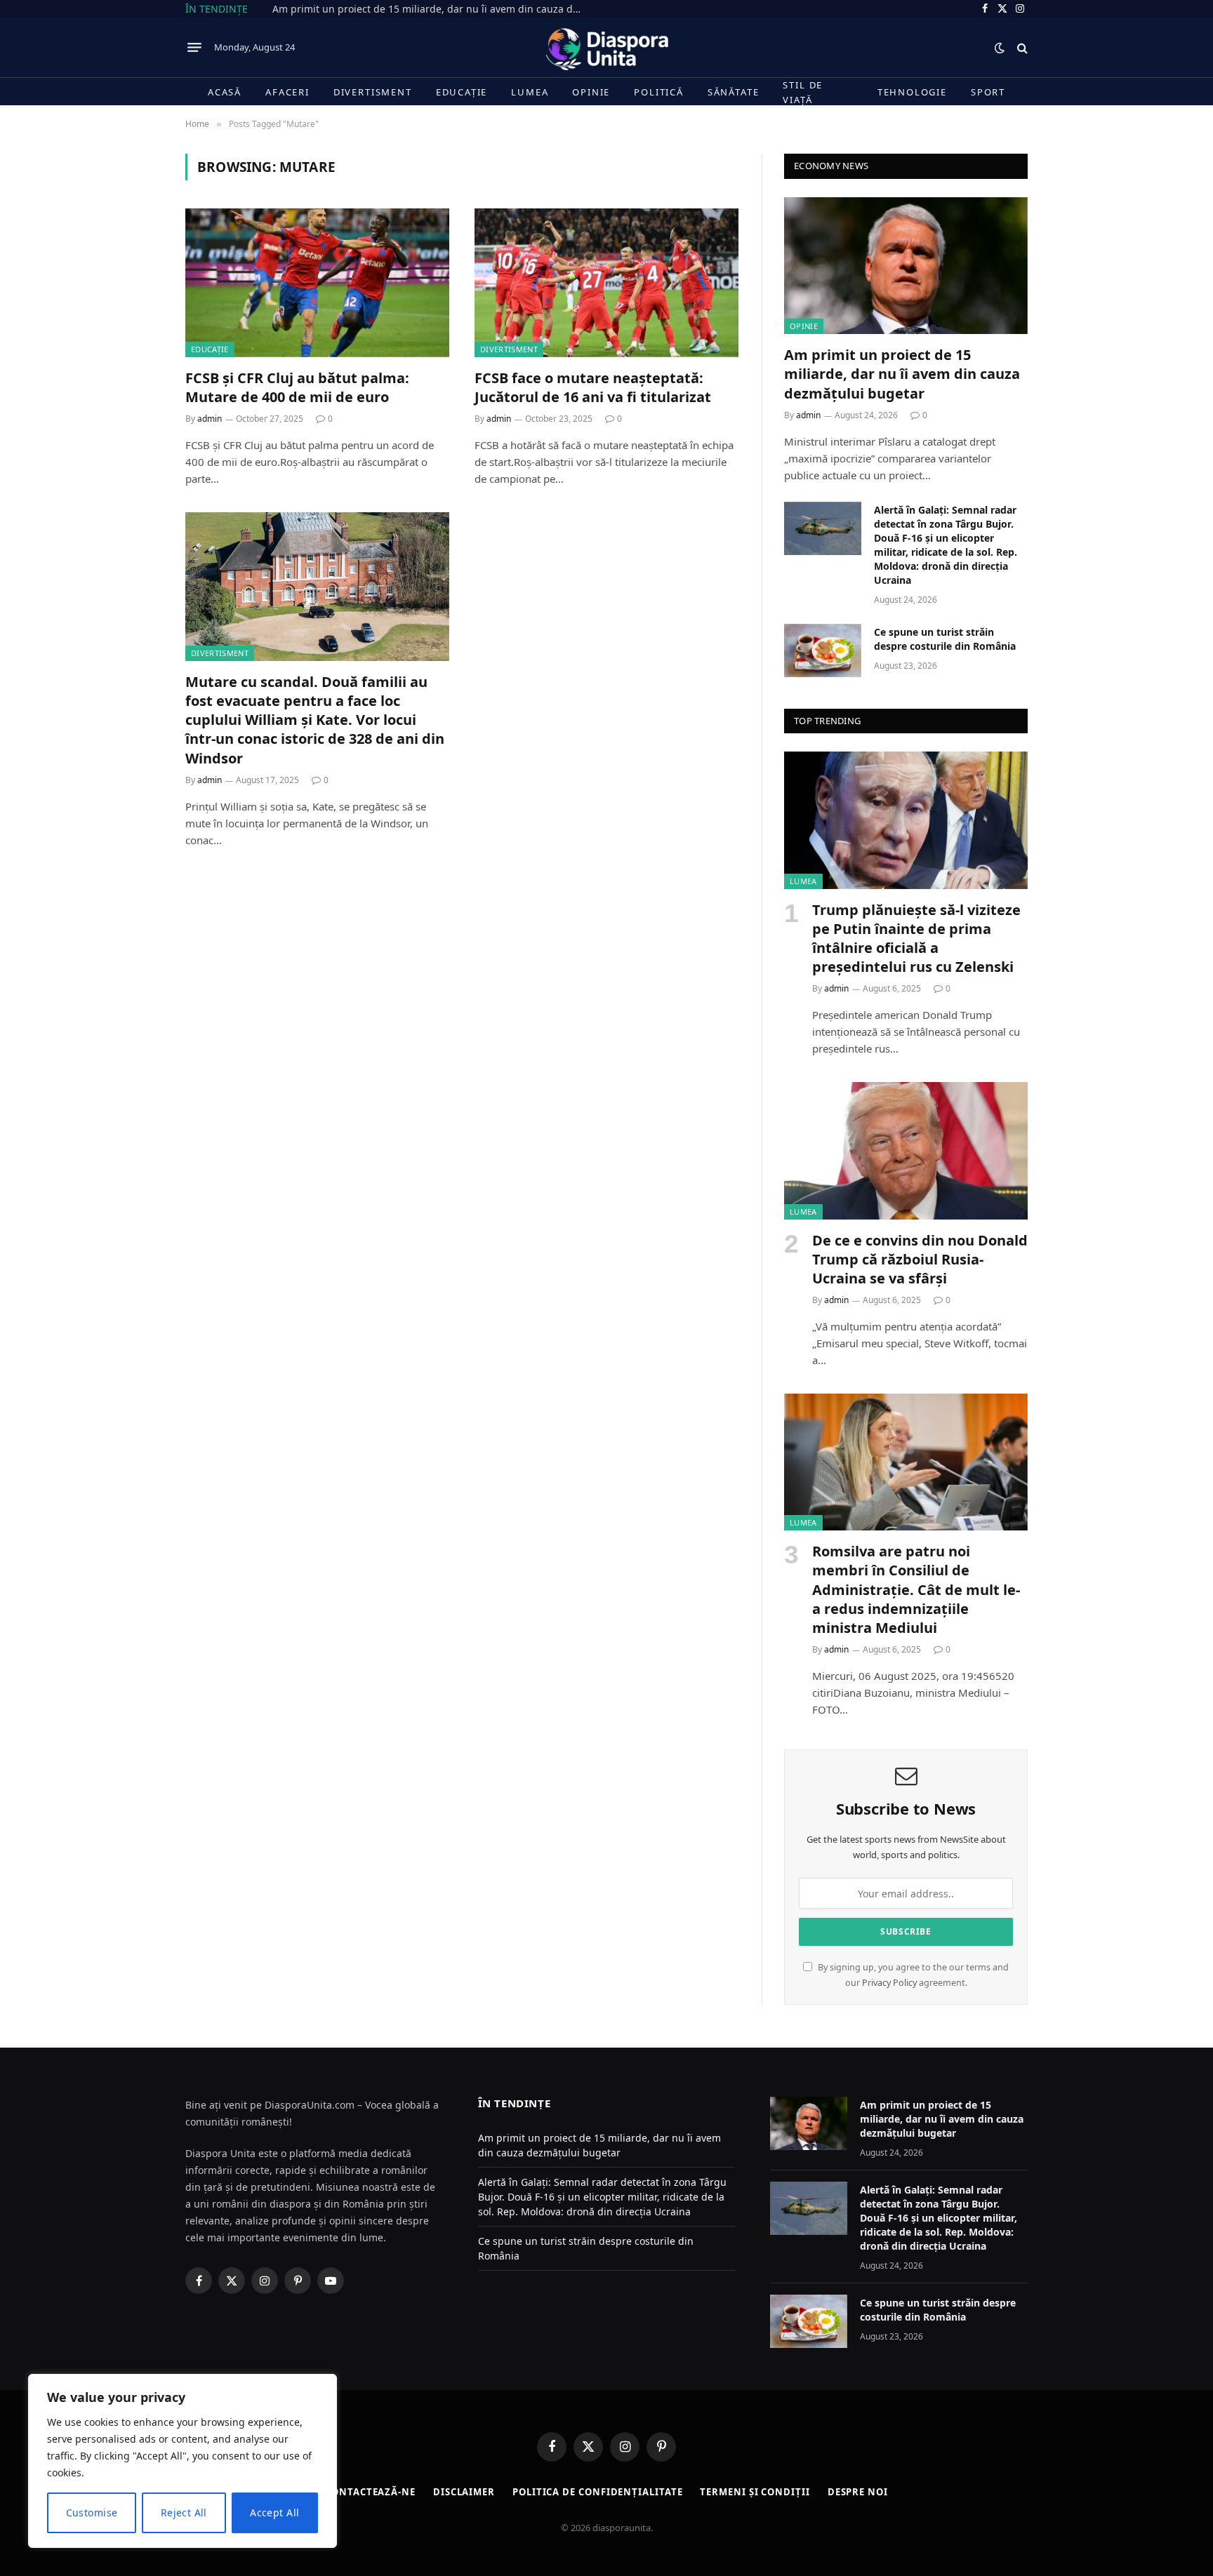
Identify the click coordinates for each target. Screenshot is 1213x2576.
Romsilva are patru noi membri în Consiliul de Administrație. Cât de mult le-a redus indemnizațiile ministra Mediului (916, 1589)
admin (210, 419)
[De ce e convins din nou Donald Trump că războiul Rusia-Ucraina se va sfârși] (906, 1150)
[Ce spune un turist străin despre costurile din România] (823, 650)
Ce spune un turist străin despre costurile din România (945, 639)
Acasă (225, 92)
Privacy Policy (889, 1983)
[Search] (1021, 47)
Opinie (591, 92)
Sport (988, 92)
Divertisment (373, 92)
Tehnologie (912, 92)
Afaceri (287, 92)
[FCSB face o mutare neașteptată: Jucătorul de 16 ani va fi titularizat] (606, 283)
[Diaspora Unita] (606, 47)
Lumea (530, 92)
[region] (183, 2461)
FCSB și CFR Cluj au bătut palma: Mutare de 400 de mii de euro (297, 387)
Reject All (184, 2512)
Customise (92, 2512)
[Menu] (194, 48)
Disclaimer (464, 2492)
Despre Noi (858, 2492)
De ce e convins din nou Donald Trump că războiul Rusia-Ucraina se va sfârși (920, 1259)
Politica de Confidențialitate (597, 2492)
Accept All (274, 2512)
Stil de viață (803, 92)
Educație (462, 92)
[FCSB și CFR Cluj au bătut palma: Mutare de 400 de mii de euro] (317, 283)
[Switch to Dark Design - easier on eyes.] (1000, 48)
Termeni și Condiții (755, 2492)
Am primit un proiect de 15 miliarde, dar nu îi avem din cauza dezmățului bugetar (430, 9)
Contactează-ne (370, 2492)
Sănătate (734, 92)
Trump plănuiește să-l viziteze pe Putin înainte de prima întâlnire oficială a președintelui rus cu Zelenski (916, 939)
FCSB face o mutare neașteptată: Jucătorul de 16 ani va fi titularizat (593, 387)
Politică (659, 92)
